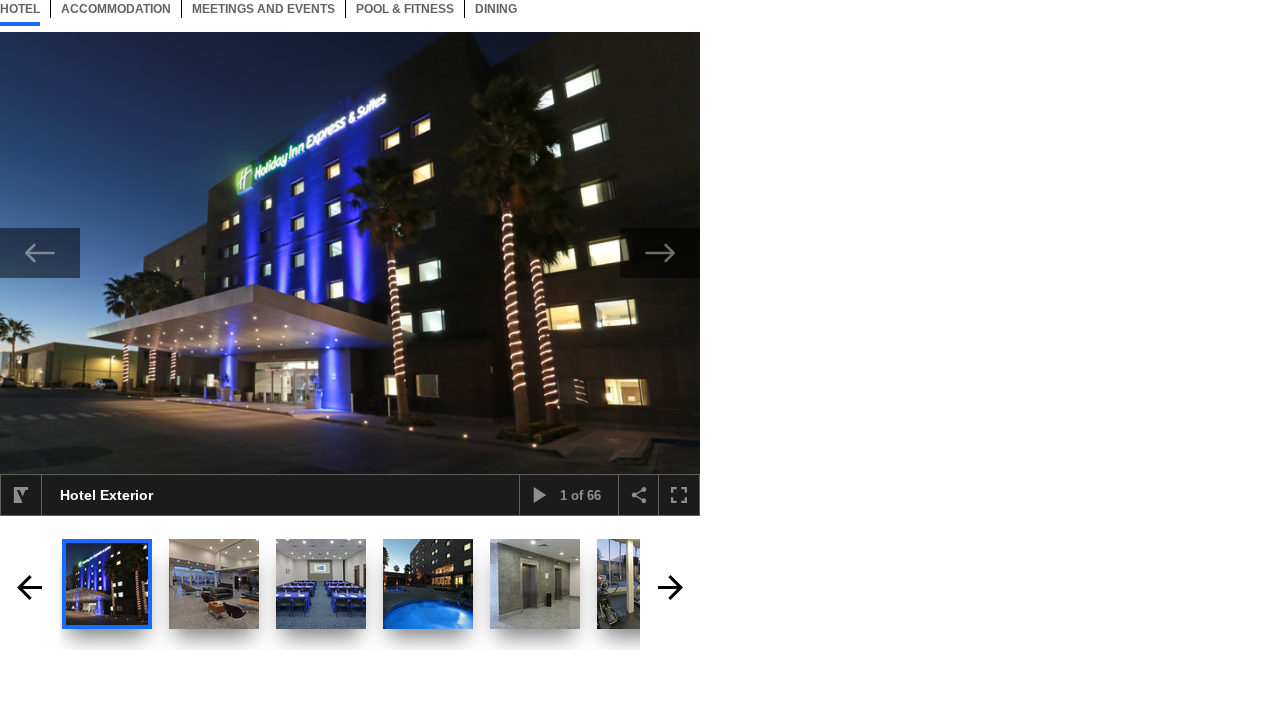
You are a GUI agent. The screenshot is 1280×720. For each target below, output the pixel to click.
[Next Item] (660, 253)
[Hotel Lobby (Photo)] (214, 584)
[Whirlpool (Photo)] (428, 584)
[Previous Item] (40, 253)
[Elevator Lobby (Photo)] (535, 584)
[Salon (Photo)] (321, 584)
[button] (21, 495)
